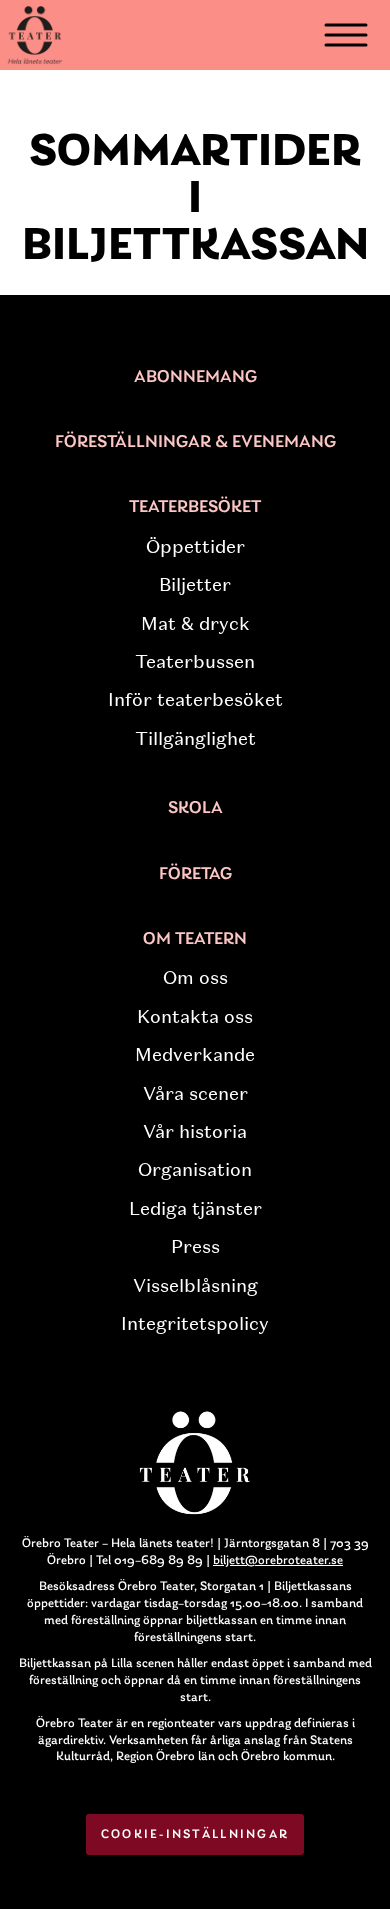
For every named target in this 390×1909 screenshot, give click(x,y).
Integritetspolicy (195, 1324)
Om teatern (195, 940)
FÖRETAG (195, 875)
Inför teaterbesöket (195, 700)
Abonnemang (195, 378)
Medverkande (195, 1055)
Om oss (195, 978)
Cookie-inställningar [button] (195, 1834)
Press (195, 1247)
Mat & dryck (195, 624)
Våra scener (195, 1094)
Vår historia (195, 1132)
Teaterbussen (195, 662)
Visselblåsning (195, 1286)
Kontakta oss (195, 1017)
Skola (195, 809)
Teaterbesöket (195, 508)
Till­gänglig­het (195, 739)
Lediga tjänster (195, 1209)
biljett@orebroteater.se (278, 1560)
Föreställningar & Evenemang (195, 443)
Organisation (195, 1170)
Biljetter (195, 585)
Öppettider (195, 547)
